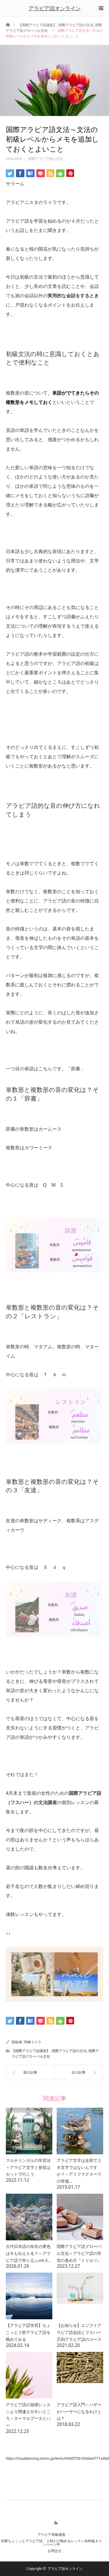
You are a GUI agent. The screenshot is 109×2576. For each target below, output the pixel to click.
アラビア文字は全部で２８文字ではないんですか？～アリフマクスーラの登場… (79, 2171)
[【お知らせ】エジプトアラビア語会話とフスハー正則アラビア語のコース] (80, 2296)
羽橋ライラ (33, 2042)
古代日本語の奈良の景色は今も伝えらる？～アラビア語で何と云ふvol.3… (28, 2253)
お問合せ (55, 2551)
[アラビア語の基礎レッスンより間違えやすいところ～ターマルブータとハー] (29, 2375)
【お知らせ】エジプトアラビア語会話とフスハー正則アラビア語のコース (79, 2332)
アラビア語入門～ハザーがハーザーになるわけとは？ (79, 2412)
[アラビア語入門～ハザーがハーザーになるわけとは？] (80, 2375)
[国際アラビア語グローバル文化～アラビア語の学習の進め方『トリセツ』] (80, 2217)
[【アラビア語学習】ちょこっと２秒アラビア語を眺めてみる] (29, 2296)
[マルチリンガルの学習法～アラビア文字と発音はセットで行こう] (29, 2131)
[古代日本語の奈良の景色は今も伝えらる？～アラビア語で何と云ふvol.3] (29, 2217)
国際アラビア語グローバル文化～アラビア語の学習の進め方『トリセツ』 (79, 2253)
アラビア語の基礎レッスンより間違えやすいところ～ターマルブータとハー (28, 2415)
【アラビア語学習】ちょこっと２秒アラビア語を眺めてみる (28, 2332)
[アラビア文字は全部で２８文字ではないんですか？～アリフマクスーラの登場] (80, 2131)
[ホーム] (8, 24)
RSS (54, 2522)
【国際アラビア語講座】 (37, 25)
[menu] (101, 8)
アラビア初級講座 (51, 2535)
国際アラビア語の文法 (76, 25)
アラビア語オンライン (55, 8)
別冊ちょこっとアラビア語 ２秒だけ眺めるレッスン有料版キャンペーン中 (51, 2543)
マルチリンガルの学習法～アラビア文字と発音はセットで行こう (28, 2167)
